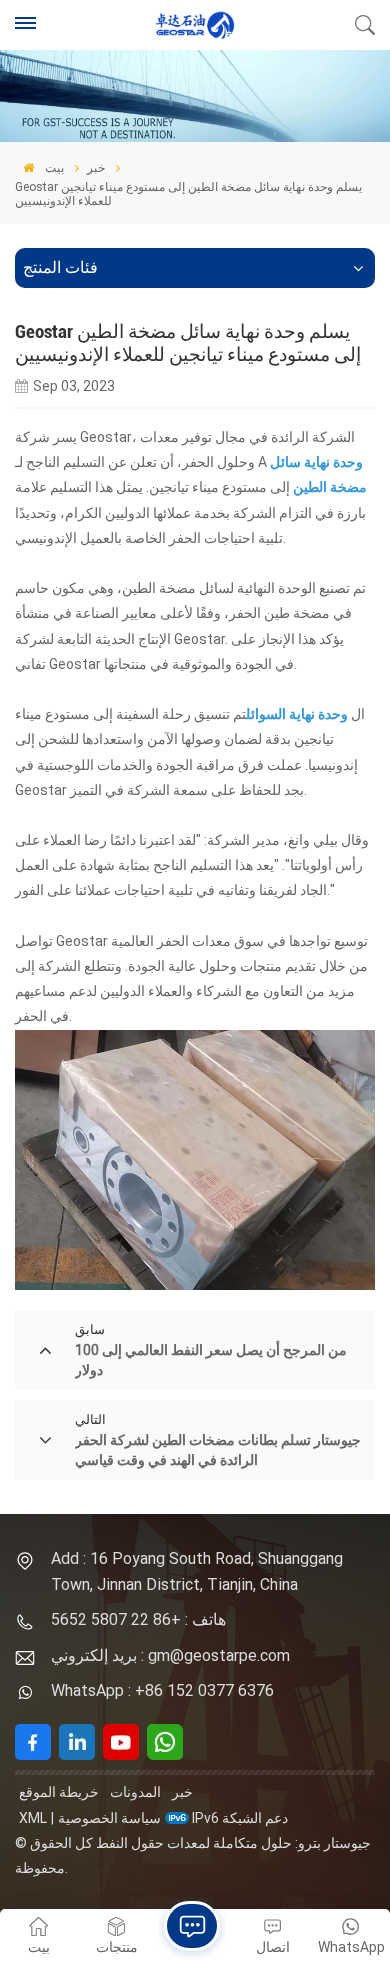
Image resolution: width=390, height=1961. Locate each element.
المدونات (135, 1792)
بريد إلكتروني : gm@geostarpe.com (170, 1655)
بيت (53, 168)
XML (33, 1818)
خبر (96, 168)
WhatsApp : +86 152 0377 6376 (162, 1690)
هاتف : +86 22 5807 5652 (138, 1619)
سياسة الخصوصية (109, 1818)
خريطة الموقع (59, 1792)
